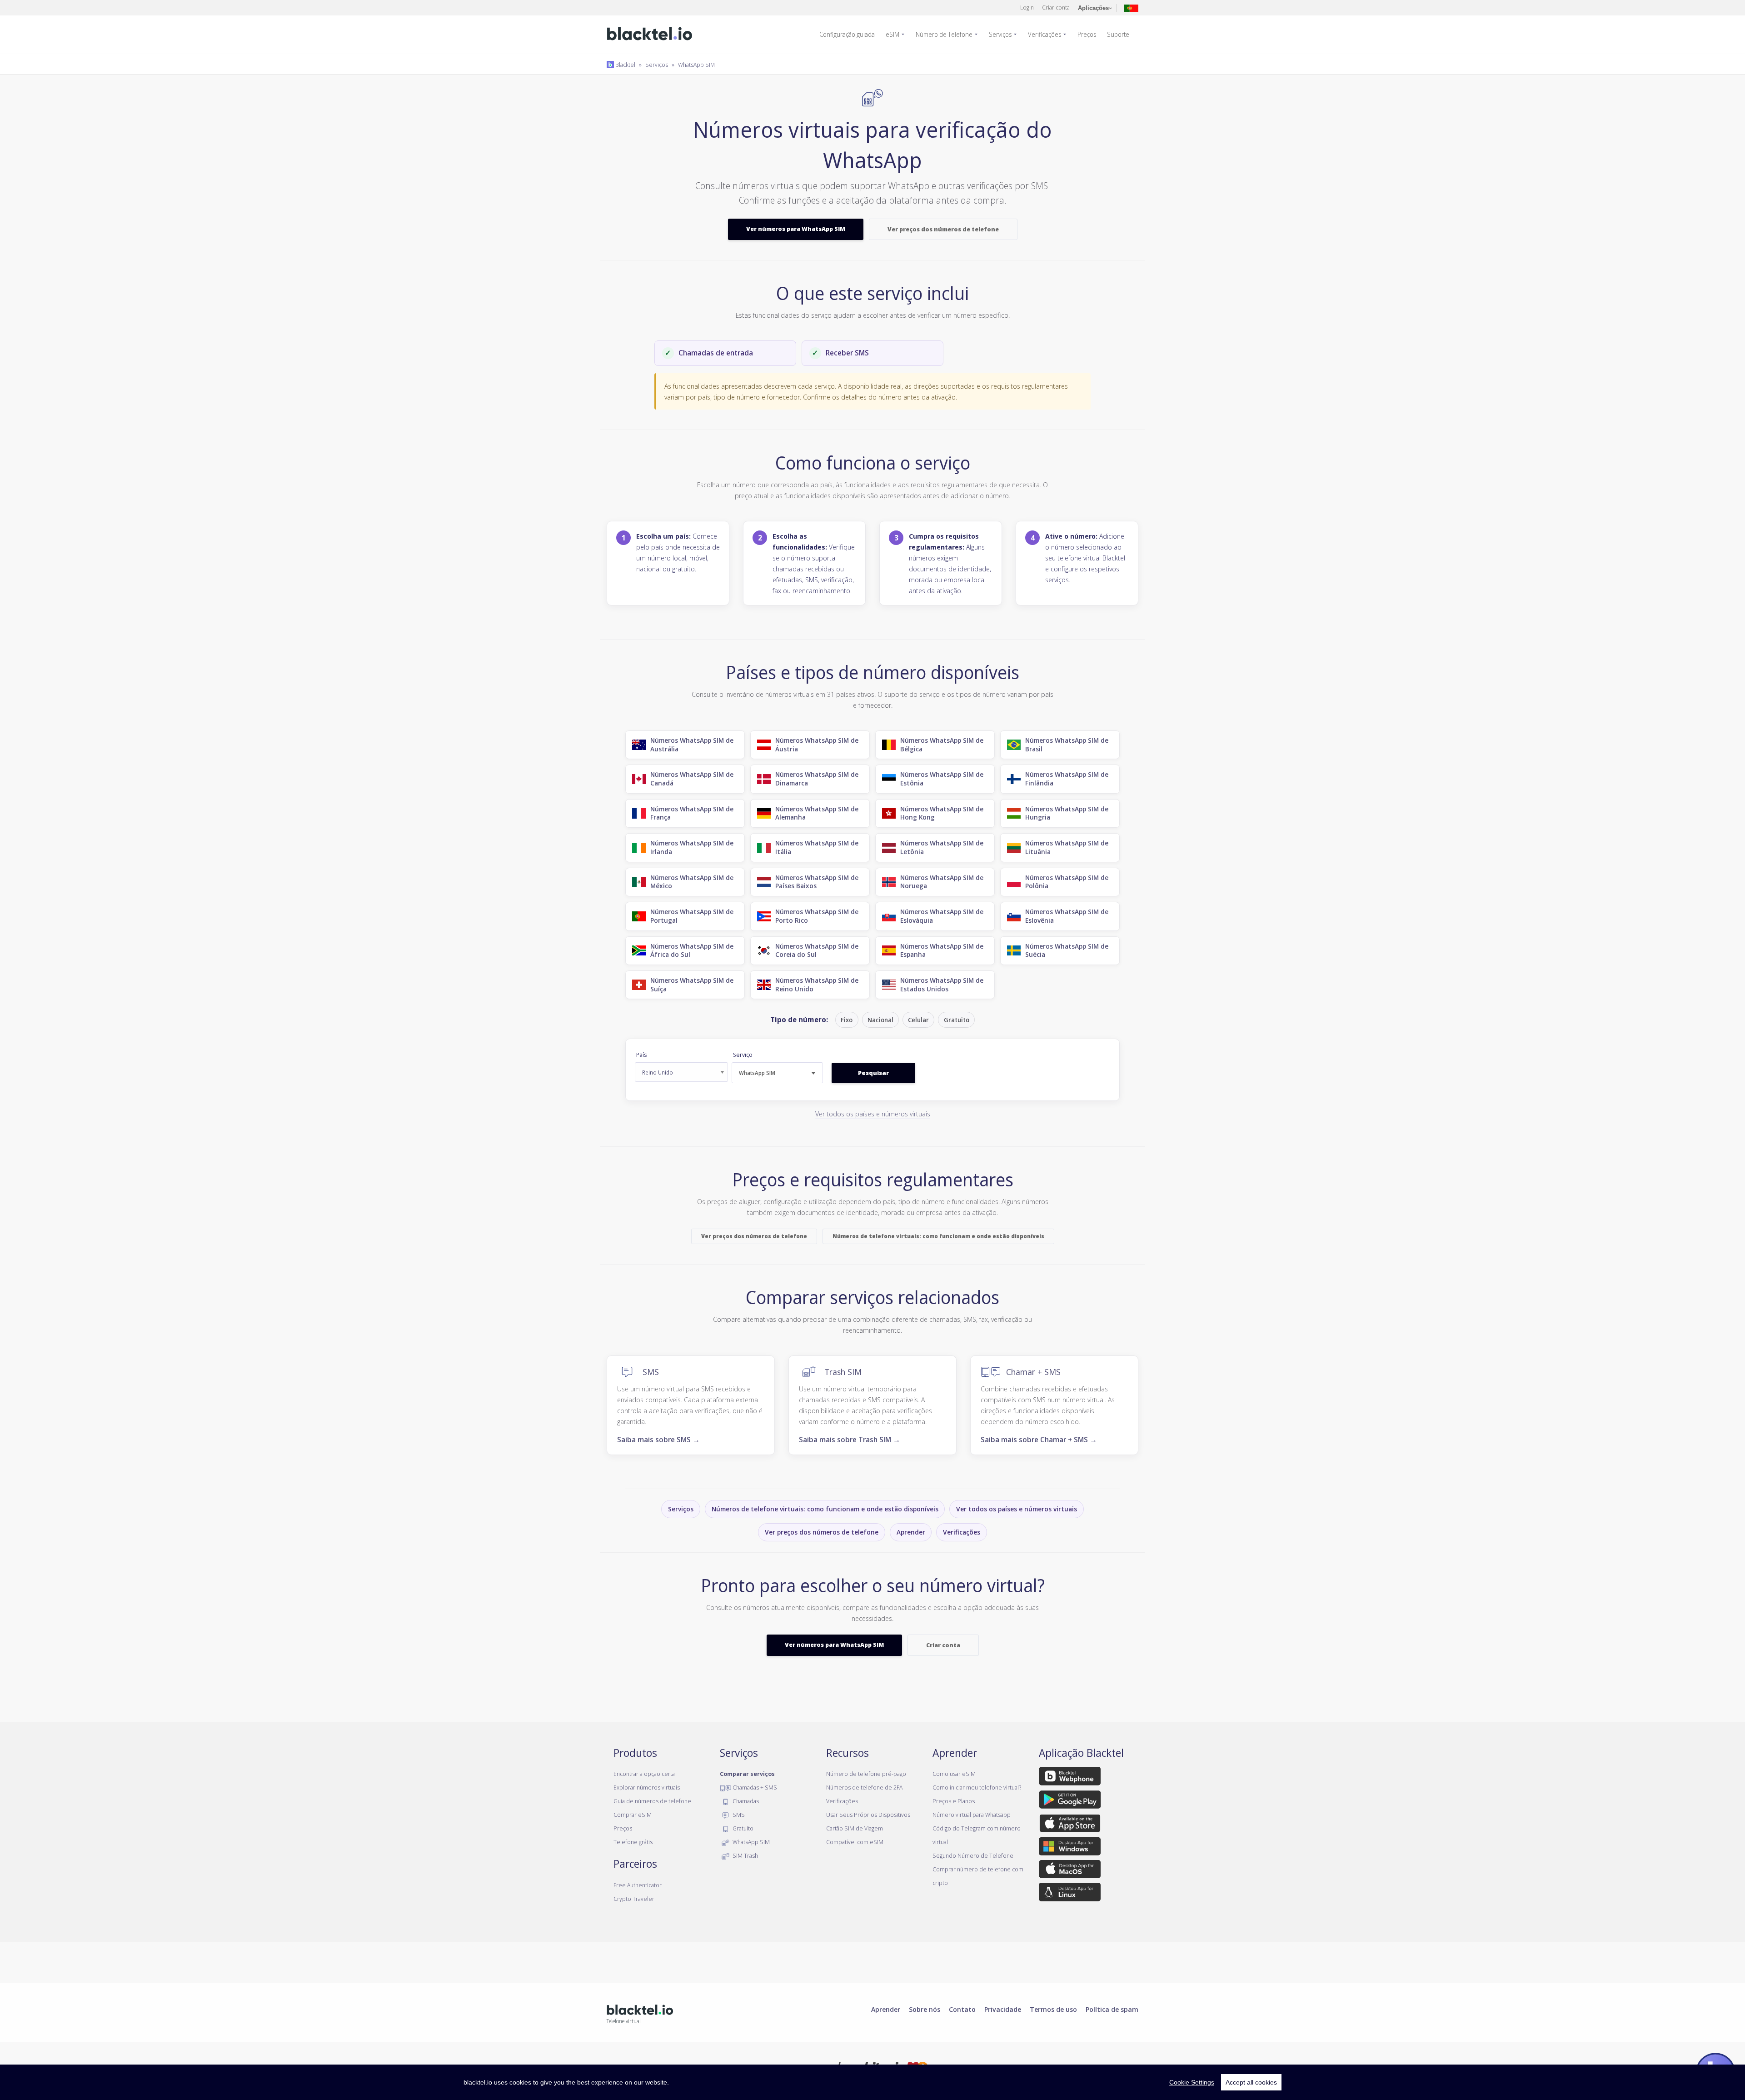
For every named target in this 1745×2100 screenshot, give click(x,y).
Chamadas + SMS (754, 1787)
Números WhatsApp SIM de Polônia (1067, 882)
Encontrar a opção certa (644, 1774)
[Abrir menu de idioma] (1131, 7)
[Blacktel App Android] (1070, 1801)
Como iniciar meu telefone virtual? (977, 1787)
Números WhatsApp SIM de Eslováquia (942, 916)
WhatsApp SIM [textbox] (757, 1073)
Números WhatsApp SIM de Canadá (692, 779)
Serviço (743, 1055)
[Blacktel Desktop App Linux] (1070, 1894)
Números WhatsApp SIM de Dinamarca (817, 779)
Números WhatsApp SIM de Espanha (942, 950)
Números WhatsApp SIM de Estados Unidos (942, 985)
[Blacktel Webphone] (1070, 1778)
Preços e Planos (954, 1801)
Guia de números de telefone (652, 1801)
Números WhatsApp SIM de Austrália (692, 745)
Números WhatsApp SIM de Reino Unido (817, 985)
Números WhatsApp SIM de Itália (817, 847)
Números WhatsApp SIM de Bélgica (942, 745)
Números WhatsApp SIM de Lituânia (1067, 847)
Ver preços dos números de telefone (943, 229)
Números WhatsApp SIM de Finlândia (1067, 779)
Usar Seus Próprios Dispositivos (868, 1815)
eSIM (892, 34)
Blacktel (625, 65)
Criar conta (1056, 7)
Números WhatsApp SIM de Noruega (942, 882)
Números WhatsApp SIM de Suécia (1067, 950)
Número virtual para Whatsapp (972, 1815)
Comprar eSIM (633, 1815)
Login (1027, 7)
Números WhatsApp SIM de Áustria (817, 745)
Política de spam (1112, 2009)
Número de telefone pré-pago (866, 1774)
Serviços (1000, 34)
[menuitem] (851, 35)
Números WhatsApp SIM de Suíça (692, 985)
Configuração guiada (847, 34)
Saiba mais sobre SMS (658, 1440)
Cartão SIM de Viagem (855, 1828)
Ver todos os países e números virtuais (873, 1114)
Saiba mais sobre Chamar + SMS (1039, 1440)
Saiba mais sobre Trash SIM (850, 1440)
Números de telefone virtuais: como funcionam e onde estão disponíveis (938, 1236)
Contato (962, 2009)
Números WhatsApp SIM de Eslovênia (1067, 916)
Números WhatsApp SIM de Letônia (942, 847)
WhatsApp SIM (696, 65)
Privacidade (1003, 2009)
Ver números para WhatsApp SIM (796, 229)
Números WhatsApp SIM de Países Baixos (817, 882)
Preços (1087, 34)
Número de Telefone (944, 34)
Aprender (911, 1532)
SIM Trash (745, 1855)
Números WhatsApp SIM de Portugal (692, 916)
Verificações (1045, 34)
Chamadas (745, 1801)
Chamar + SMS (1033, 1372)
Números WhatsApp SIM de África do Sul (692, 950)
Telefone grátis (633, 1842)
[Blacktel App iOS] (1070, 1825)
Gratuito (742, 1828)
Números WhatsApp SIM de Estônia (942, 779)
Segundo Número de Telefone (973, 1855)
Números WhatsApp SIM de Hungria (1067, 813)
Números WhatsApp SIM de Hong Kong (942, 813)
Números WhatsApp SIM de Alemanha (817, 813)
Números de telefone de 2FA (864, 1787)
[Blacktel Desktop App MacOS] (1070, 1871)
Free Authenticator (638, 1885)
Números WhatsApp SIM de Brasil (1067, 745)
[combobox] (777, 1073)
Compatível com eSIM (855, 1842)
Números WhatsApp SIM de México (692, 882)
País (641, 1055)
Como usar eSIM (954, 1774)
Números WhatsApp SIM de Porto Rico (817, 916)
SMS (651, 1372)
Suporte (1118, 34)
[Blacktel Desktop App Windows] (1070, 1848)
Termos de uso (1053, 2009)
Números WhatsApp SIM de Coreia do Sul (817, 950)
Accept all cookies (1251, 2082)
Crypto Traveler (634, 1899)
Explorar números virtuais (647, 1787)
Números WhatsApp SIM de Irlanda (692, 847)
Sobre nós (925, 2009)
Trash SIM (843, 1372)
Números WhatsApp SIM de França (692, 813)
